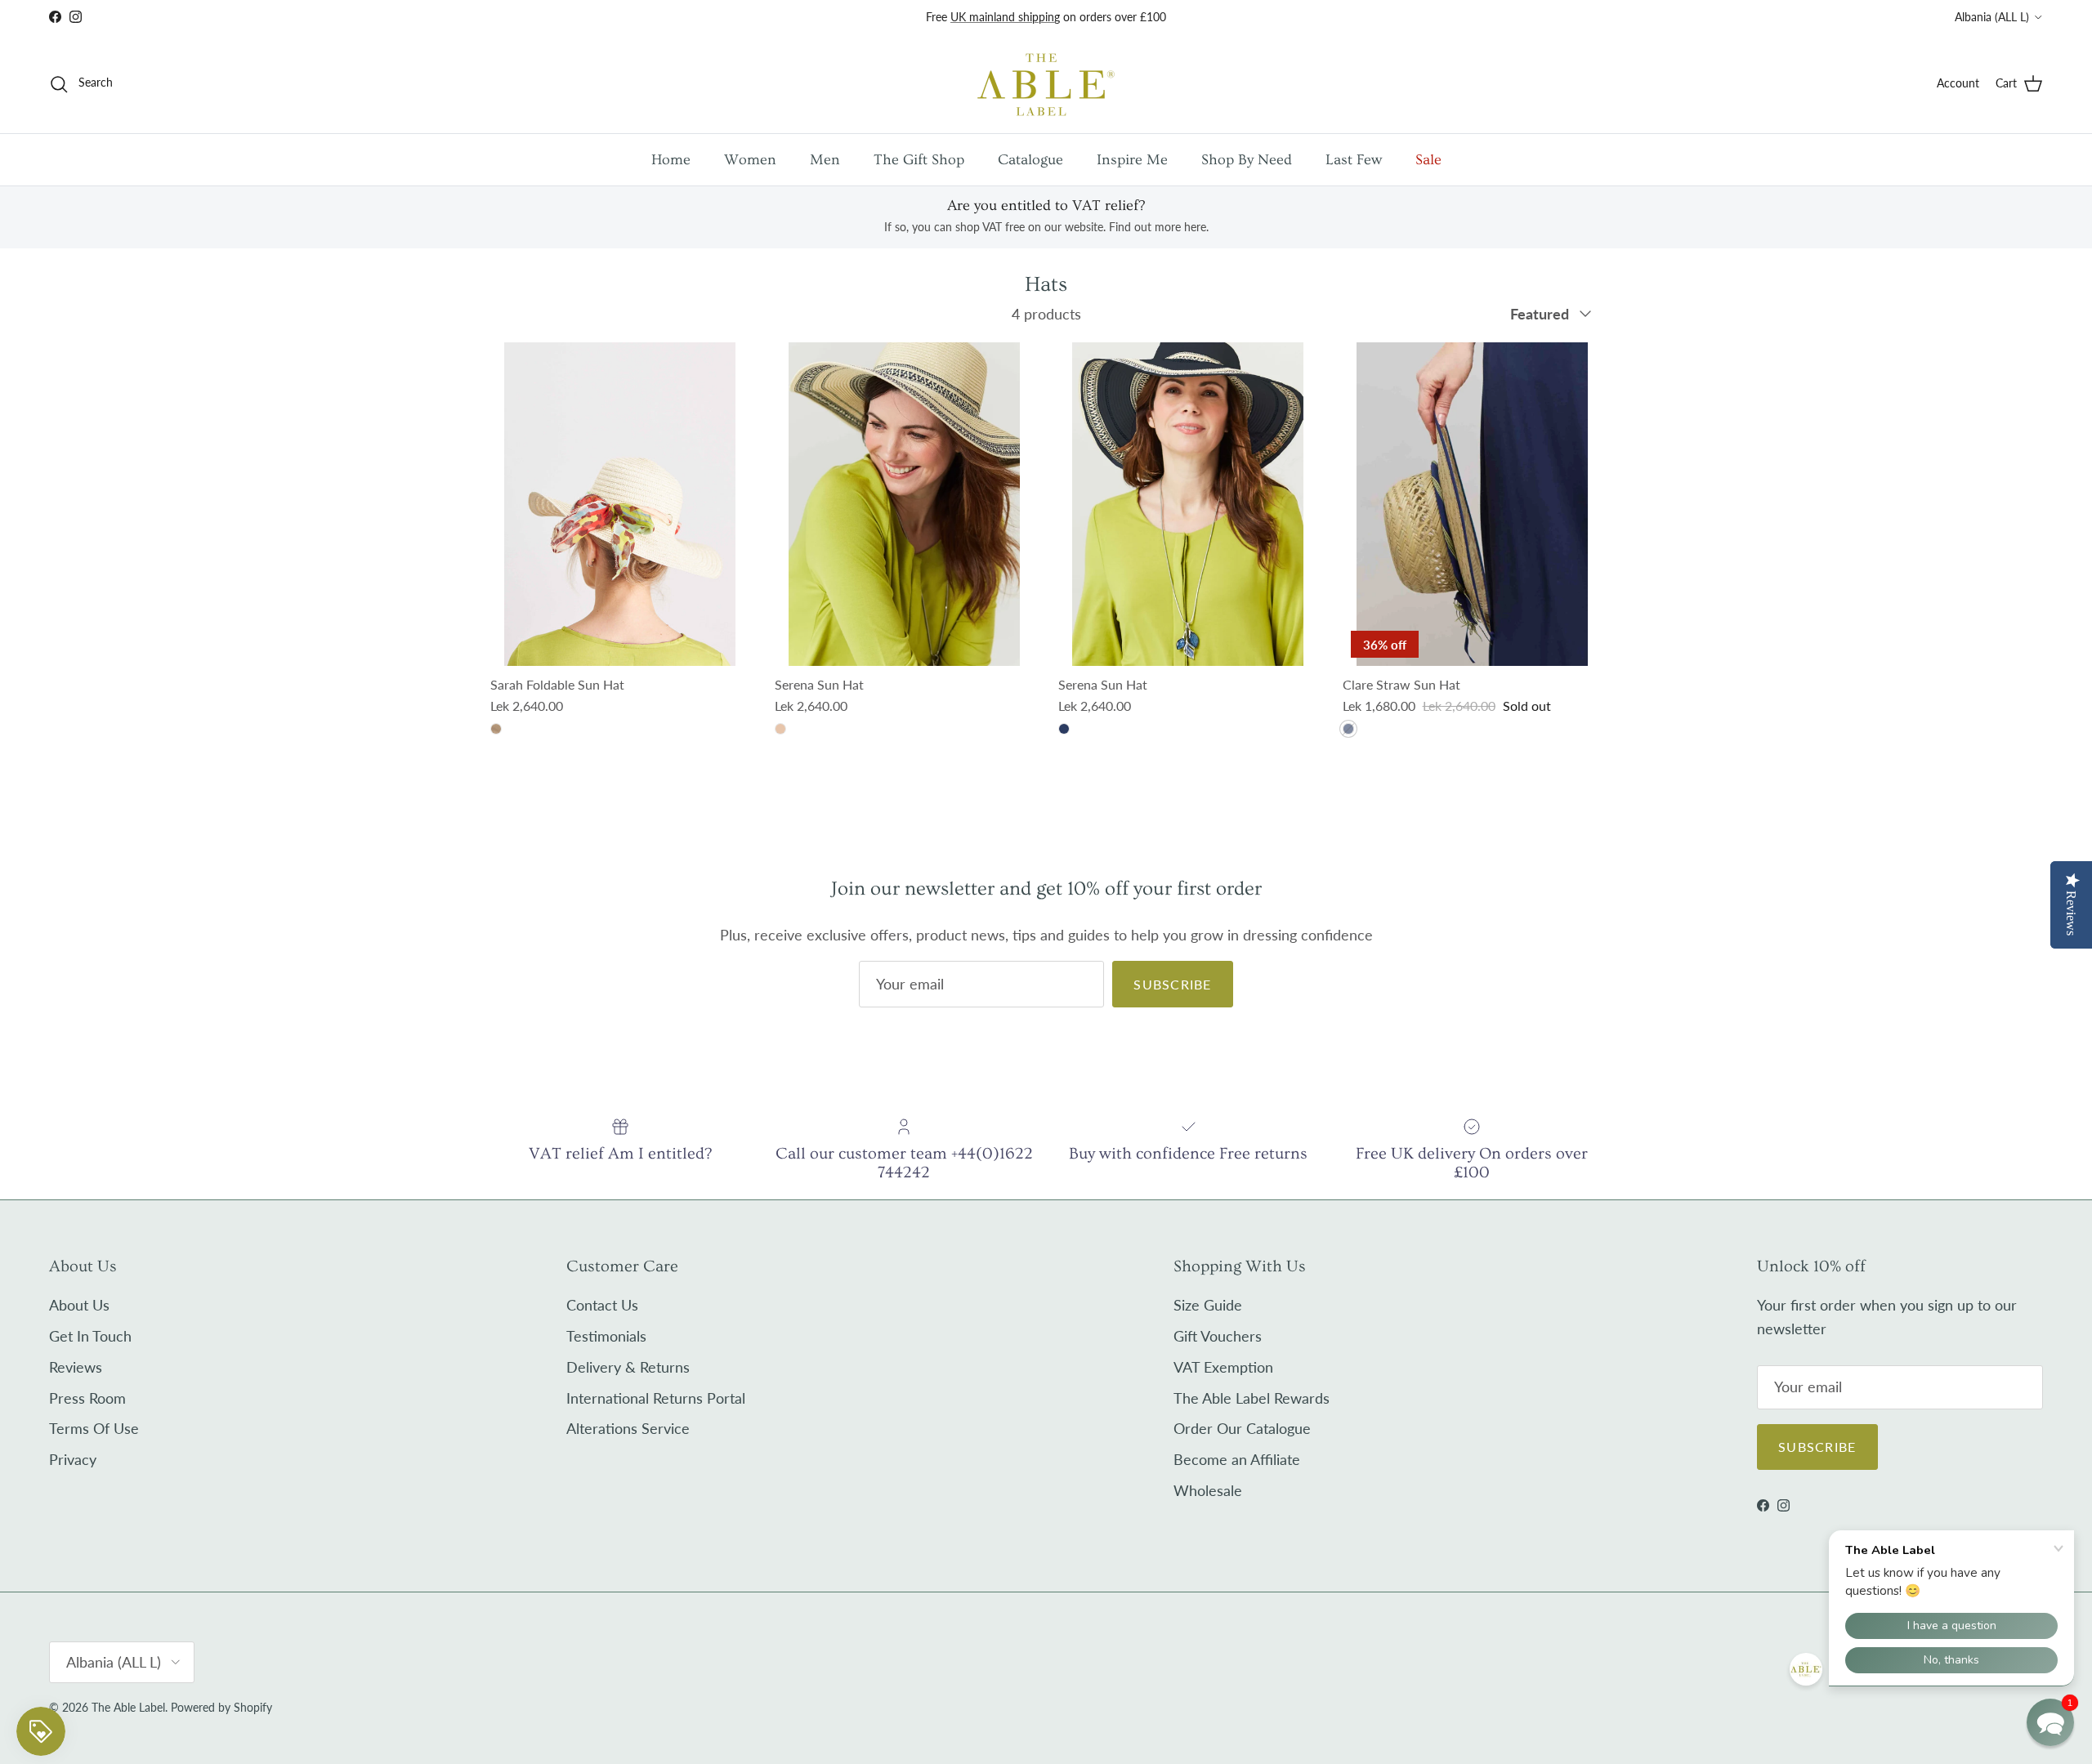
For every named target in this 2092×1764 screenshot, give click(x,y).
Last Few (1354, 160)
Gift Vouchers (1218, 1336)
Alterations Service (628, 1428)
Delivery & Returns (628, 1367)
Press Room (87, 1398)
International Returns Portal (656, 1398)
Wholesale (1208, 1490)
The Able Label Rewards (1252, 1398)
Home (671, 160)
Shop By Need (1247, 160)
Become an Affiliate (1237, 1459)
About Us (79, 1305)
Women (750, 160)
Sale (1428, 160)
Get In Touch (90, 1336)
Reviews (76, 1367)
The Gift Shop (919, 160)
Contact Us (602, 1305)
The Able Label (128, 1707)
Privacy (73, 1459)
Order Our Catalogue (1242, 1428)
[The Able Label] (1046, 84)
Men (825, 160)
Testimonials (606, 1336)
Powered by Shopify (221, 1707)
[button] (2050, 1722)
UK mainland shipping (1005, 17)
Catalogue (1030, 160)
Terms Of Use (94, 1428)
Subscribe (1173, 984)
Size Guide (1208, 1305)
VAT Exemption (1223, 1367)
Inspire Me (1132, 160)
